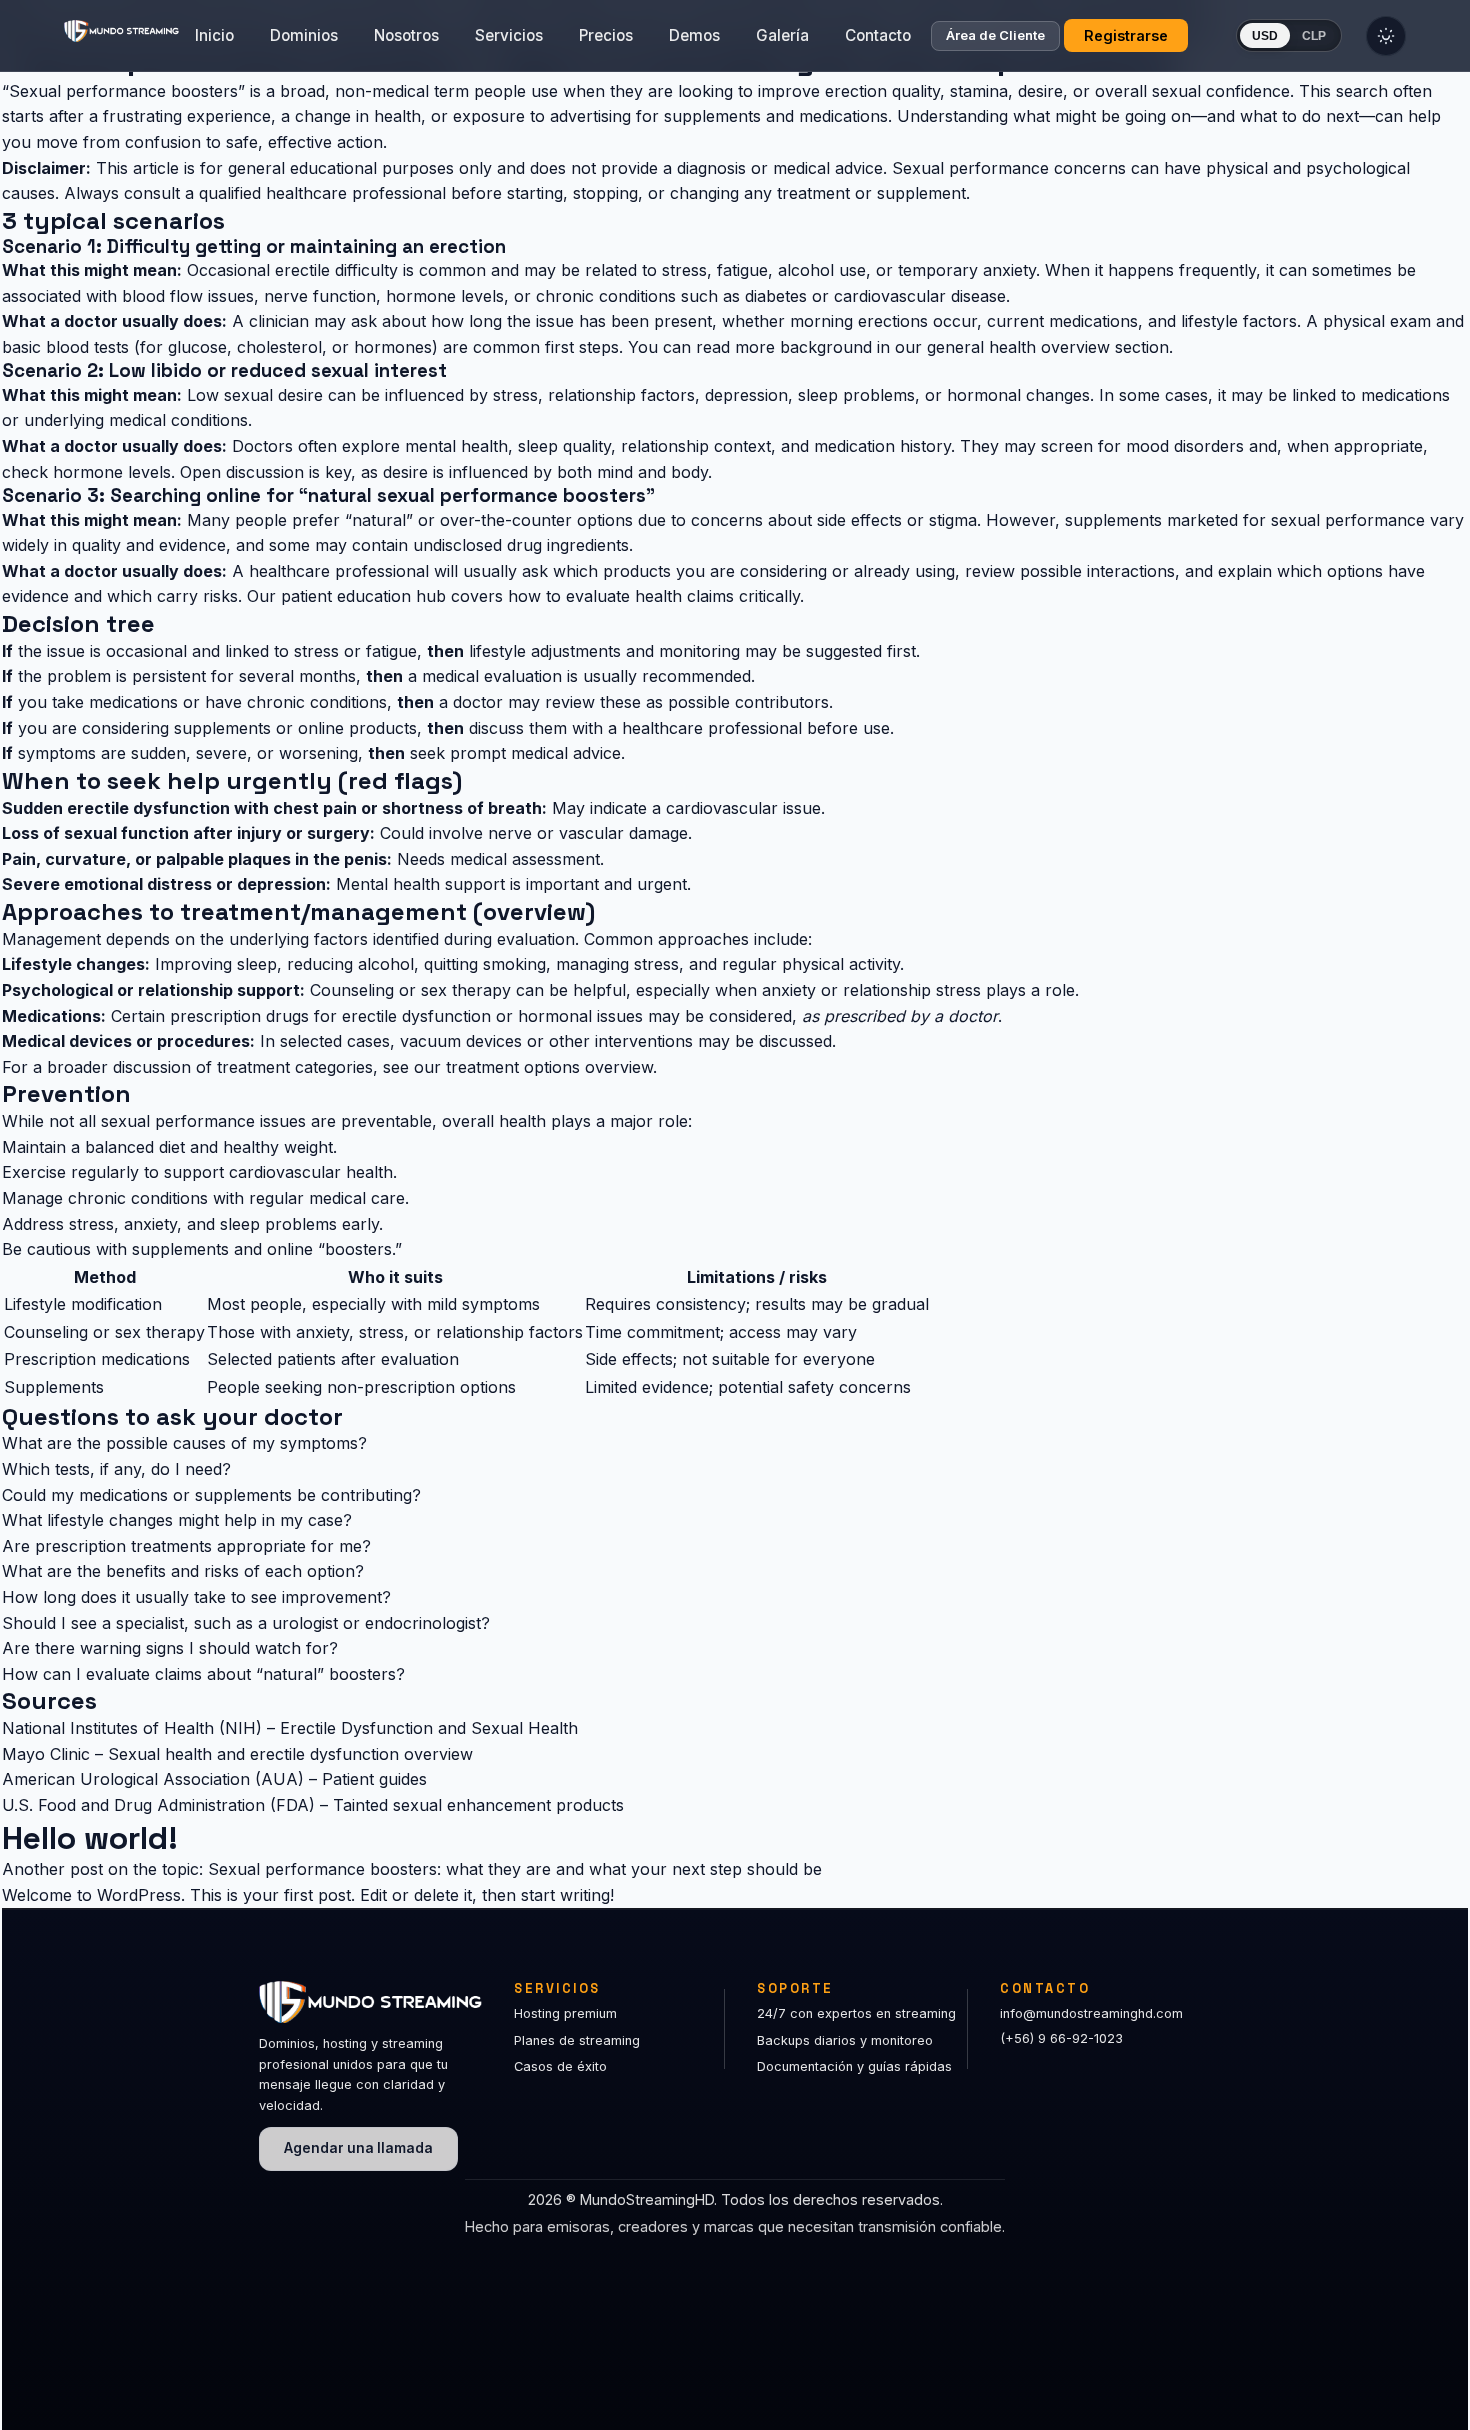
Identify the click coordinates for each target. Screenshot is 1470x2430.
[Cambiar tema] (1386, 36)
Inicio (214, 35)
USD (1265, 36)
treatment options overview (549, 1067)
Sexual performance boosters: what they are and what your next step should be (515, 1869)
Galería (782, 35)
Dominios (304, 35)
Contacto (878, 35)
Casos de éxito (560, 2066)
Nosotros (406, 35)
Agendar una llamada (358, 2148)
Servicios (509, 35)
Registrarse (1126, 35)
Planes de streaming (577, 2040)
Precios (606, 35)
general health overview (1018, 347)
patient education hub (363, 596)
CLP (1314, 36)
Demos (694, 35)
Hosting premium (565, 2013)
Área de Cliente (995, 36)
